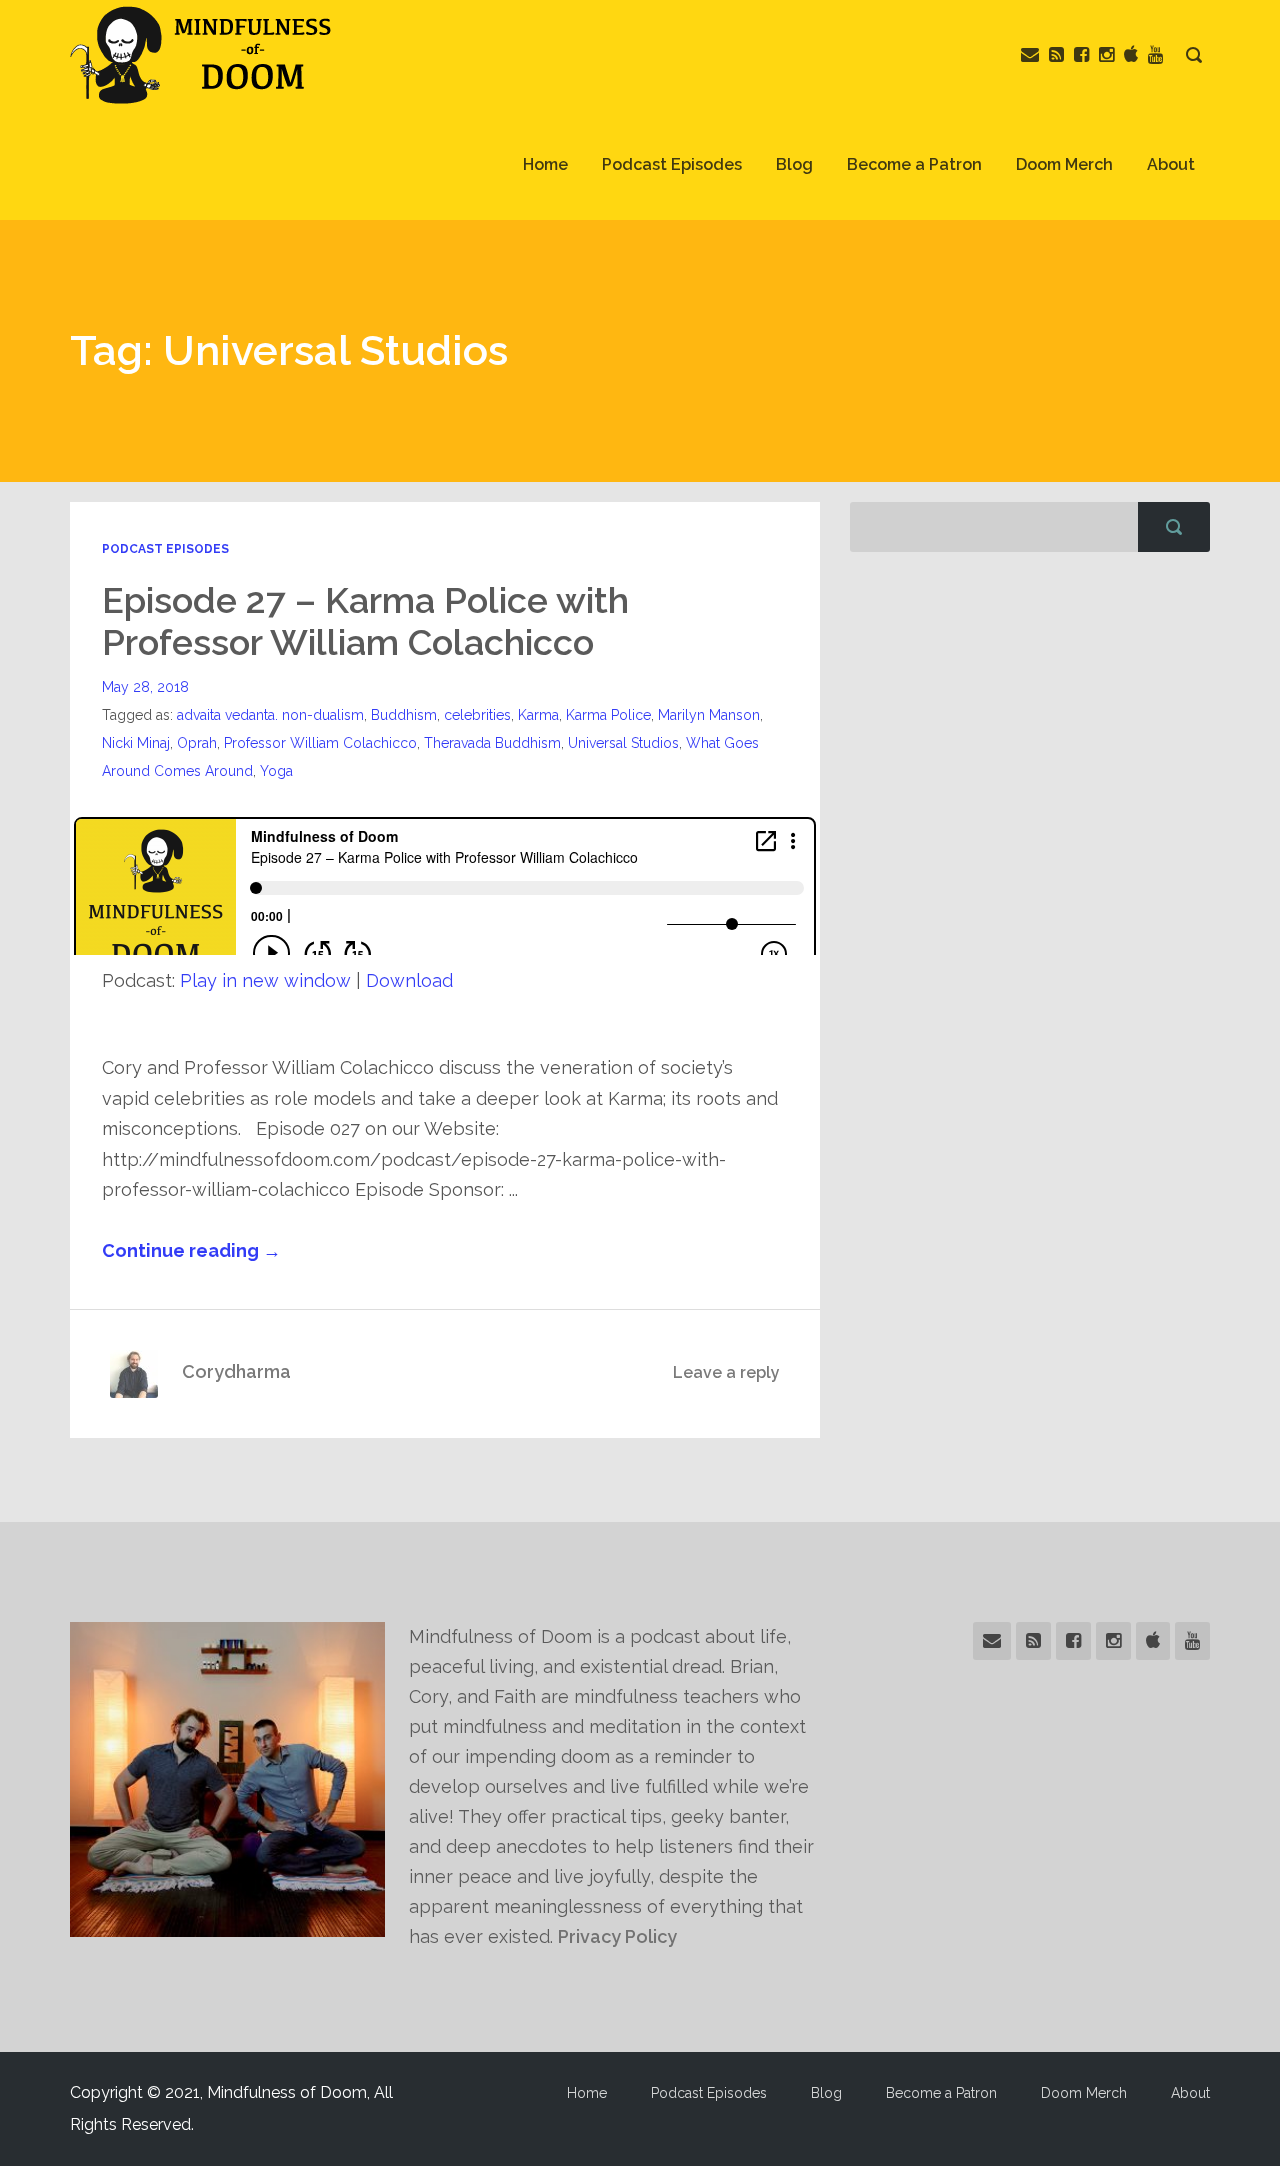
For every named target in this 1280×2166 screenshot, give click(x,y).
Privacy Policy (617, 1936)
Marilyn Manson (709, 715)
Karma (538, 715)
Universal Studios (623, 743)
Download (409, 980)
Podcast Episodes (672, 164)
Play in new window (265, 980)
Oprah (197, 743)
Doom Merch (1064, 164)
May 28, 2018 (145, 687)
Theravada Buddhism (492, 743)
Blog (794, 164)
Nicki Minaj (136, 743)
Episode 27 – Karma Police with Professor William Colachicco (365, 621)
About (1171, 164)
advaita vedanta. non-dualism (270, 715)
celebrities (477, 715)
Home (545, 164)
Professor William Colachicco (320, 743)
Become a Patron (914, 164)
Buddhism (404, 715)
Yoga (276, 771)
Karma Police (608, 715)
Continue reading (191, 1250)
